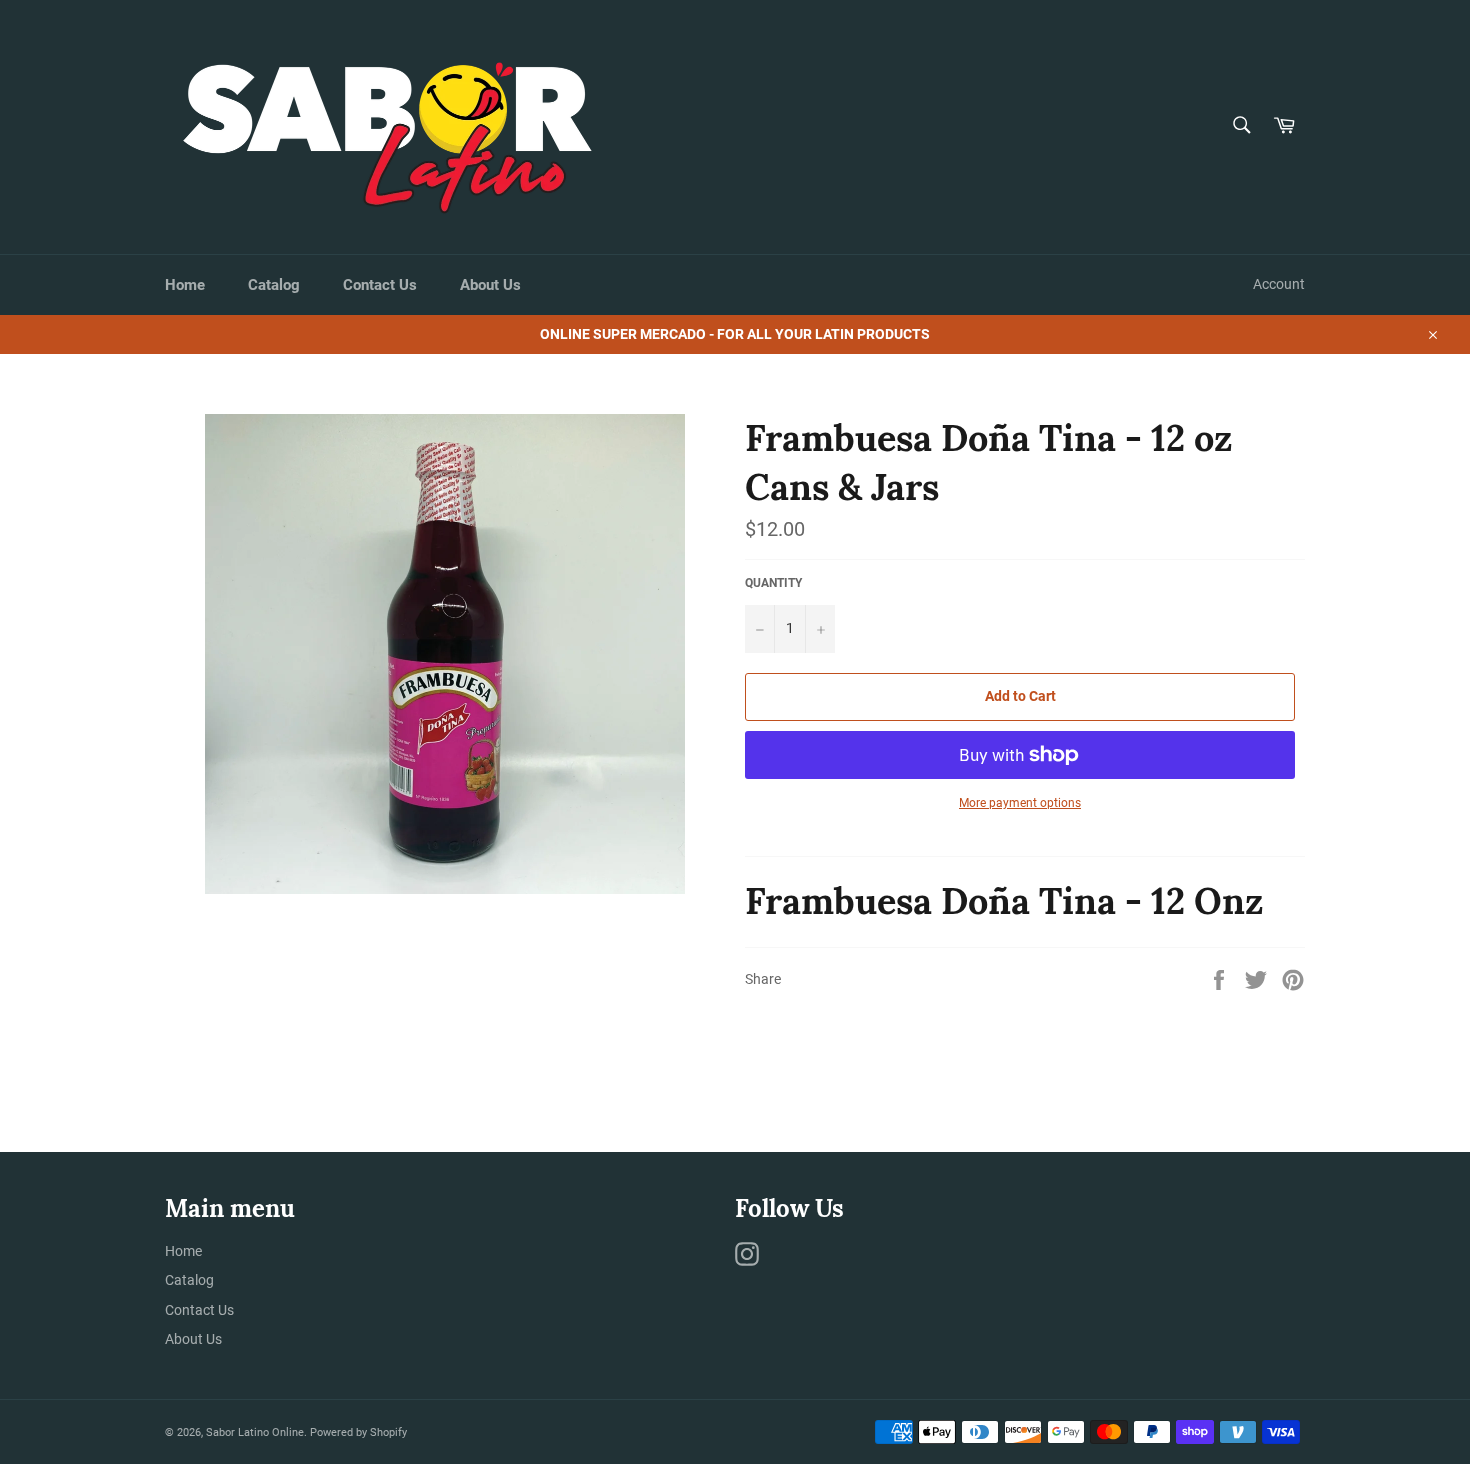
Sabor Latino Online (255, 1432)
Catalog (274, 285)
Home (185, 285)
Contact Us (380, 285)
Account (1279, 284)
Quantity (773, 583)
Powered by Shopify (358, 1432)
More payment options (1020, 803)
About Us (490, 285)
